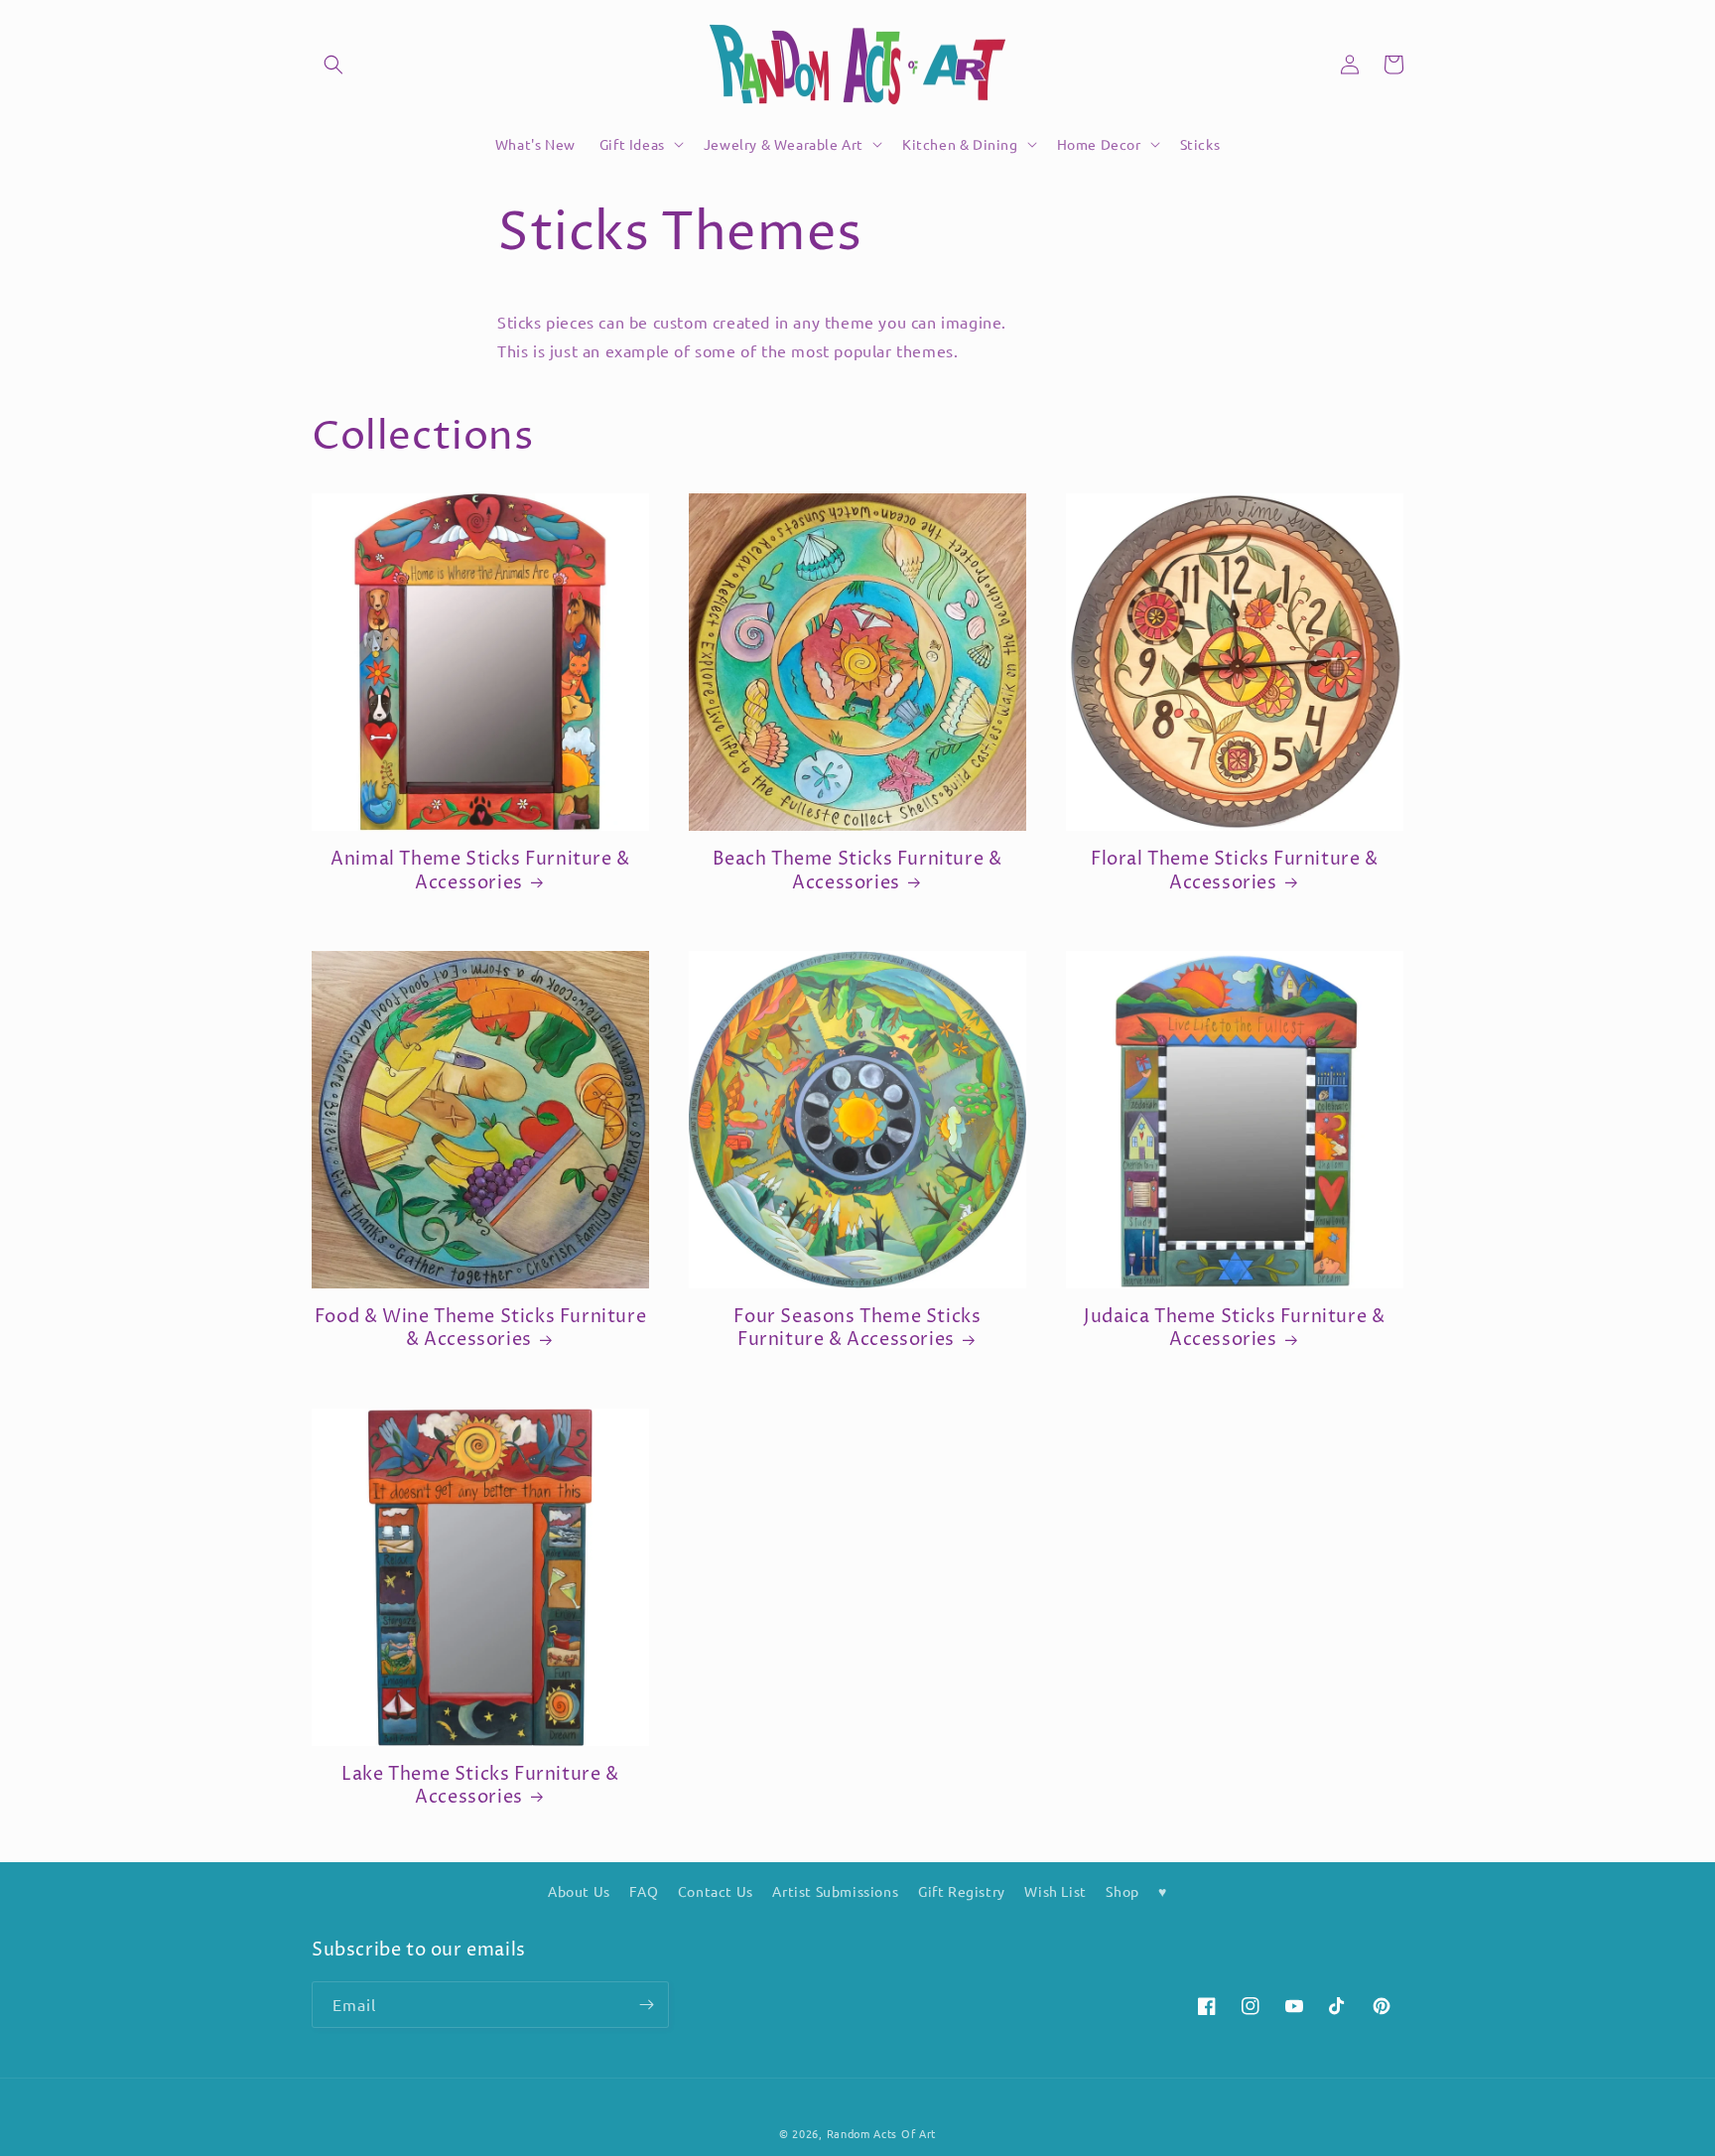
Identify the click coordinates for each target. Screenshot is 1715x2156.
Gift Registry (962, 1891)
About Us (579, 1891)
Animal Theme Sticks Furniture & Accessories (480, 871)
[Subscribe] (646, 2005)
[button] (333, 65)
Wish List (1055, 1891)
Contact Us (716, 1891)
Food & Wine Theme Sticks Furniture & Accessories (480, 1329)
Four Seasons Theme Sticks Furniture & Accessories (857, 1329)
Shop (1122, 1891)
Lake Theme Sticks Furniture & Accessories (480, 1786)
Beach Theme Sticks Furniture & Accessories (857, 871)
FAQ (644, 1891)
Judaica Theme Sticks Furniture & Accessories (1234, 1329)
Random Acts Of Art (882, 2133)
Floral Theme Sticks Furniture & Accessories (1235, 871)
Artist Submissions (835, 1891)
